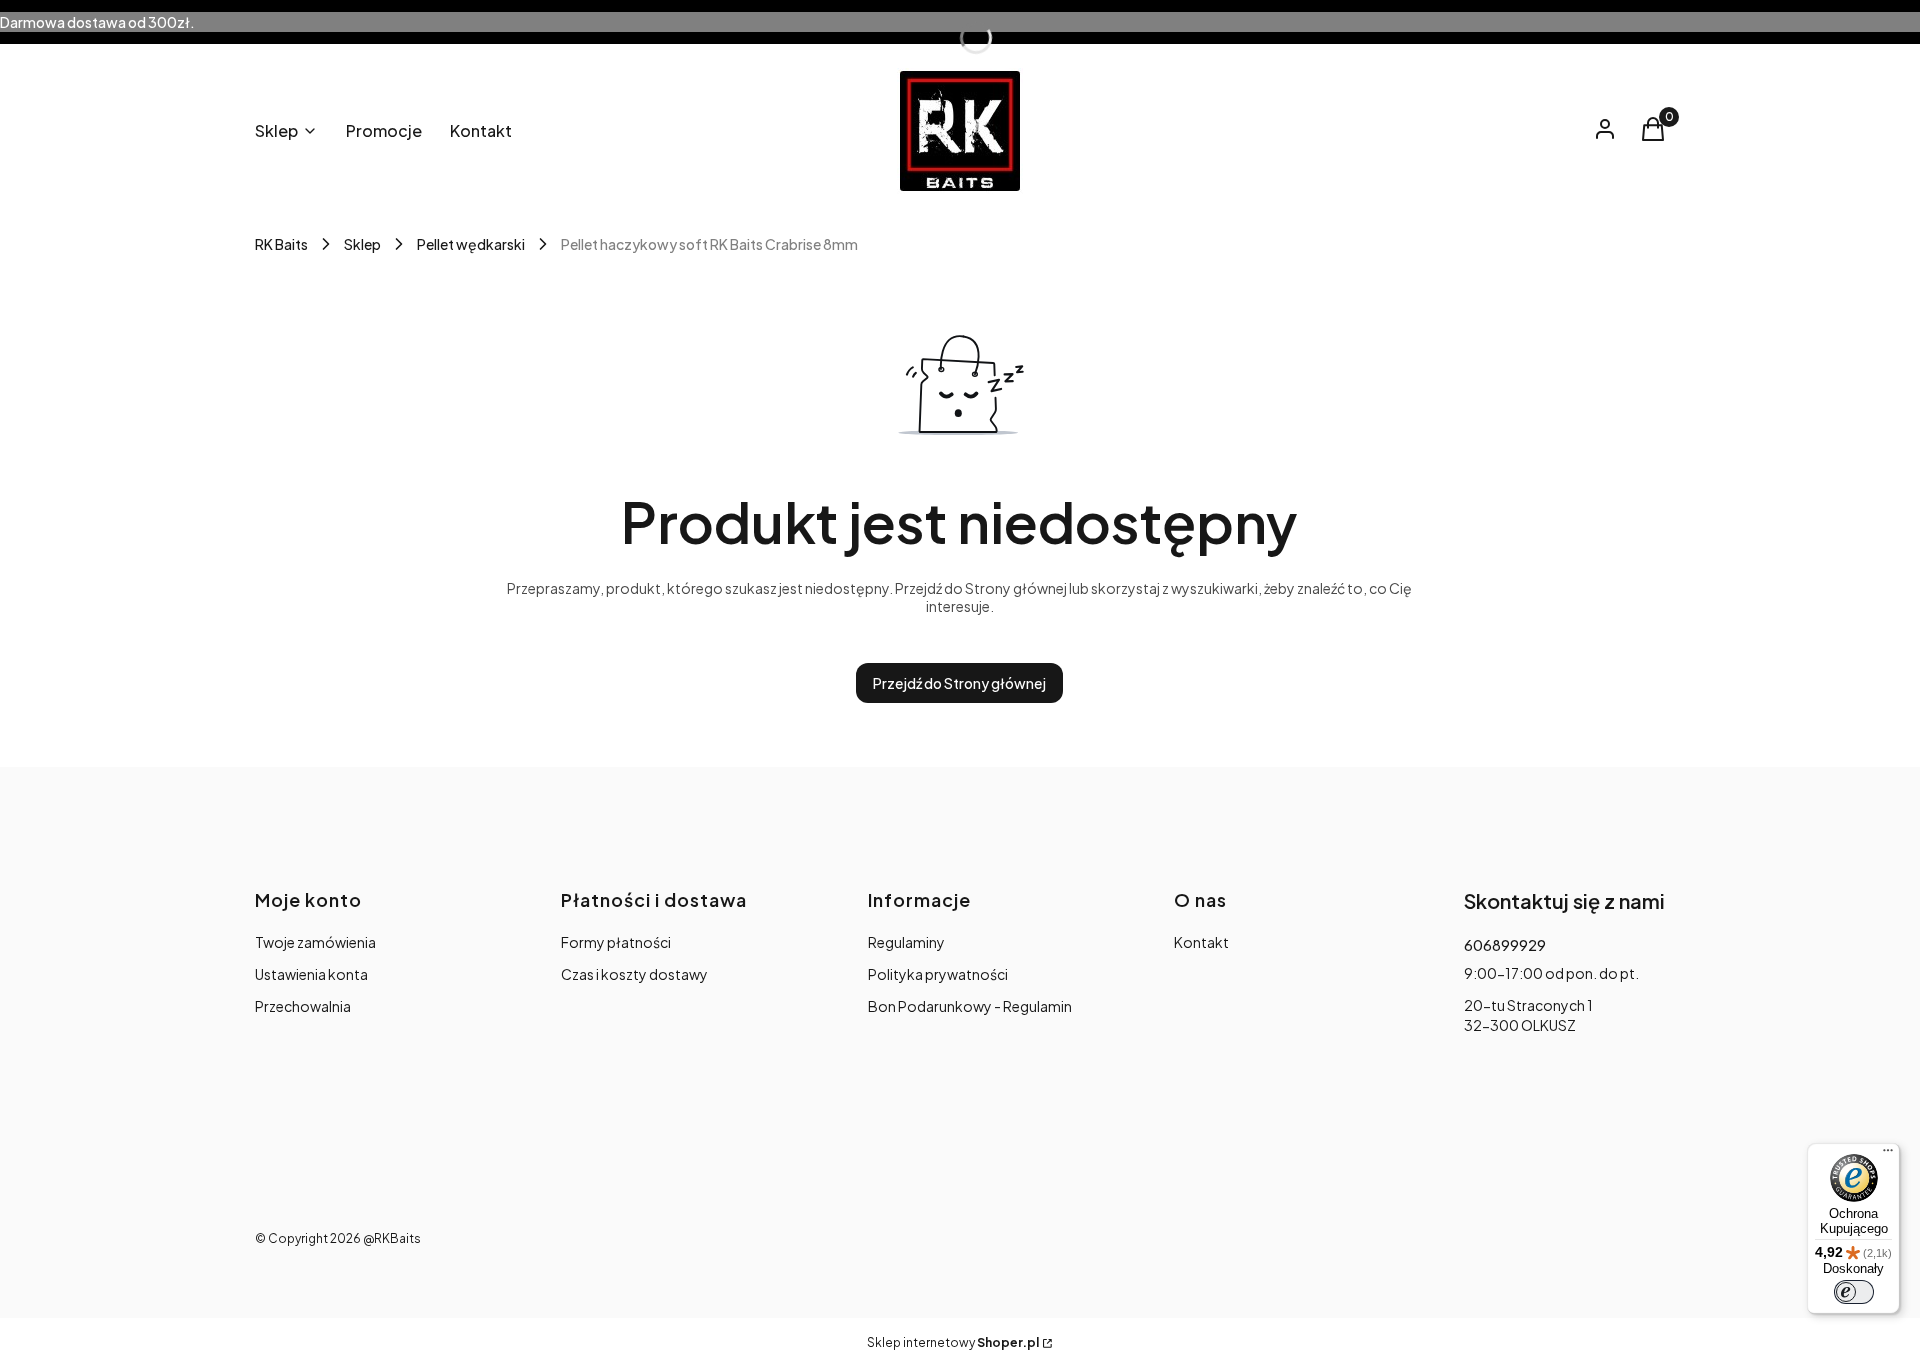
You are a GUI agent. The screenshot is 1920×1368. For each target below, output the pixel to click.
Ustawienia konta (311, 974)
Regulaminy (906, 942)
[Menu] (1888, 1155)
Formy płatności (616, 942)
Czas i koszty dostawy (634, 974)
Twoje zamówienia (315, 942)
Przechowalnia (303, 1006)
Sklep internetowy (953, 1342)
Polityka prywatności (938, 974)
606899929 (1505, 945)
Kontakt (1201, 942)
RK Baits (281, 244)
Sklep (362, 244)
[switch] (1854, 1292)
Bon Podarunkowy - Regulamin (970, 1006)
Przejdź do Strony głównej (959, 683)
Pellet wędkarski (471, 244)
